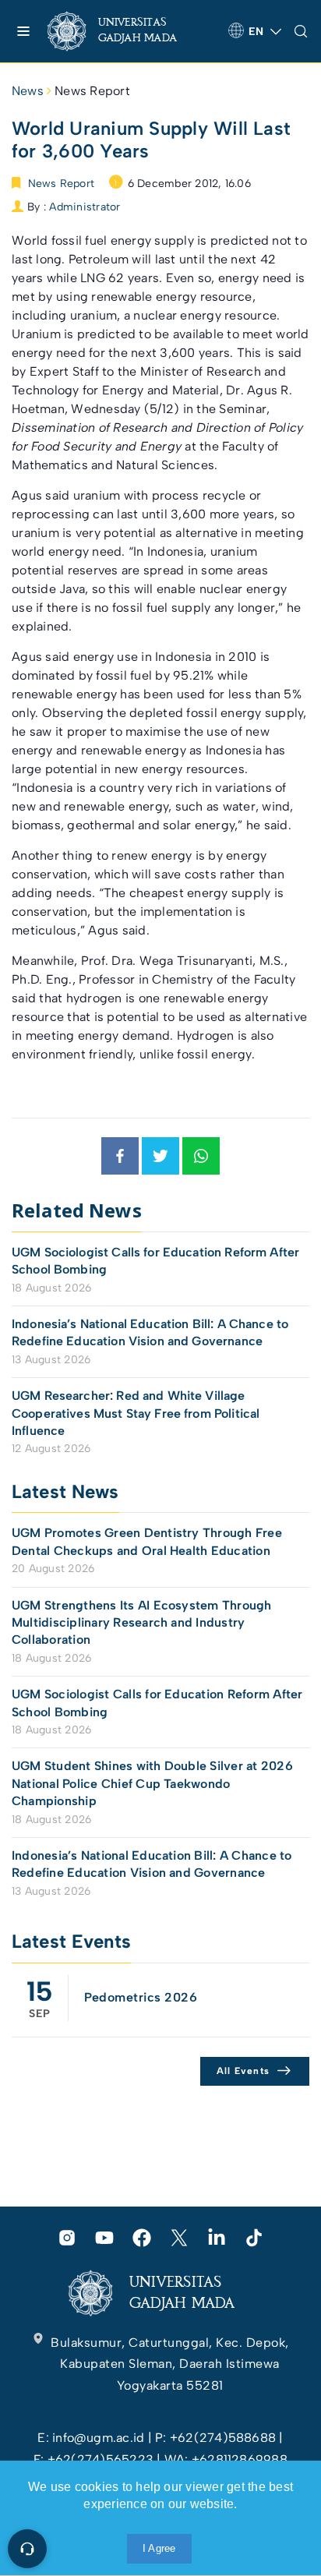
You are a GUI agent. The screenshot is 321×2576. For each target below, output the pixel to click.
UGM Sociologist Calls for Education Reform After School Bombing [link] (155, 1261)
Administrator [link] (85, 207)
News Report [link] (92, 91)
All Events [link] (243, 2071)
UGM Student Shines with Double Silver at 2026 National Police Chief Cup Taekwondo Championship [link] (152, 1783)
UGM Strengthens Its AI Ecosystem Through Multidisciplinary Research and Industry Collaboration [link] (142, 1623)
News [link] (28, 91)
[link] (125, 31)
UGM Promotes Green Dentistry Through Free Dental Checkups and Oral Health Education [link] (147, 1541)
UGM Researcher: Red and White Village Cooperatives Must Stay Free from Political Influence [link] (136, 1413)
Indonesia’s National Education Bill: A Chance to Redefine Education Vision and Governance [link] (150, 1332)
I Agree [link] (159, 2548)
